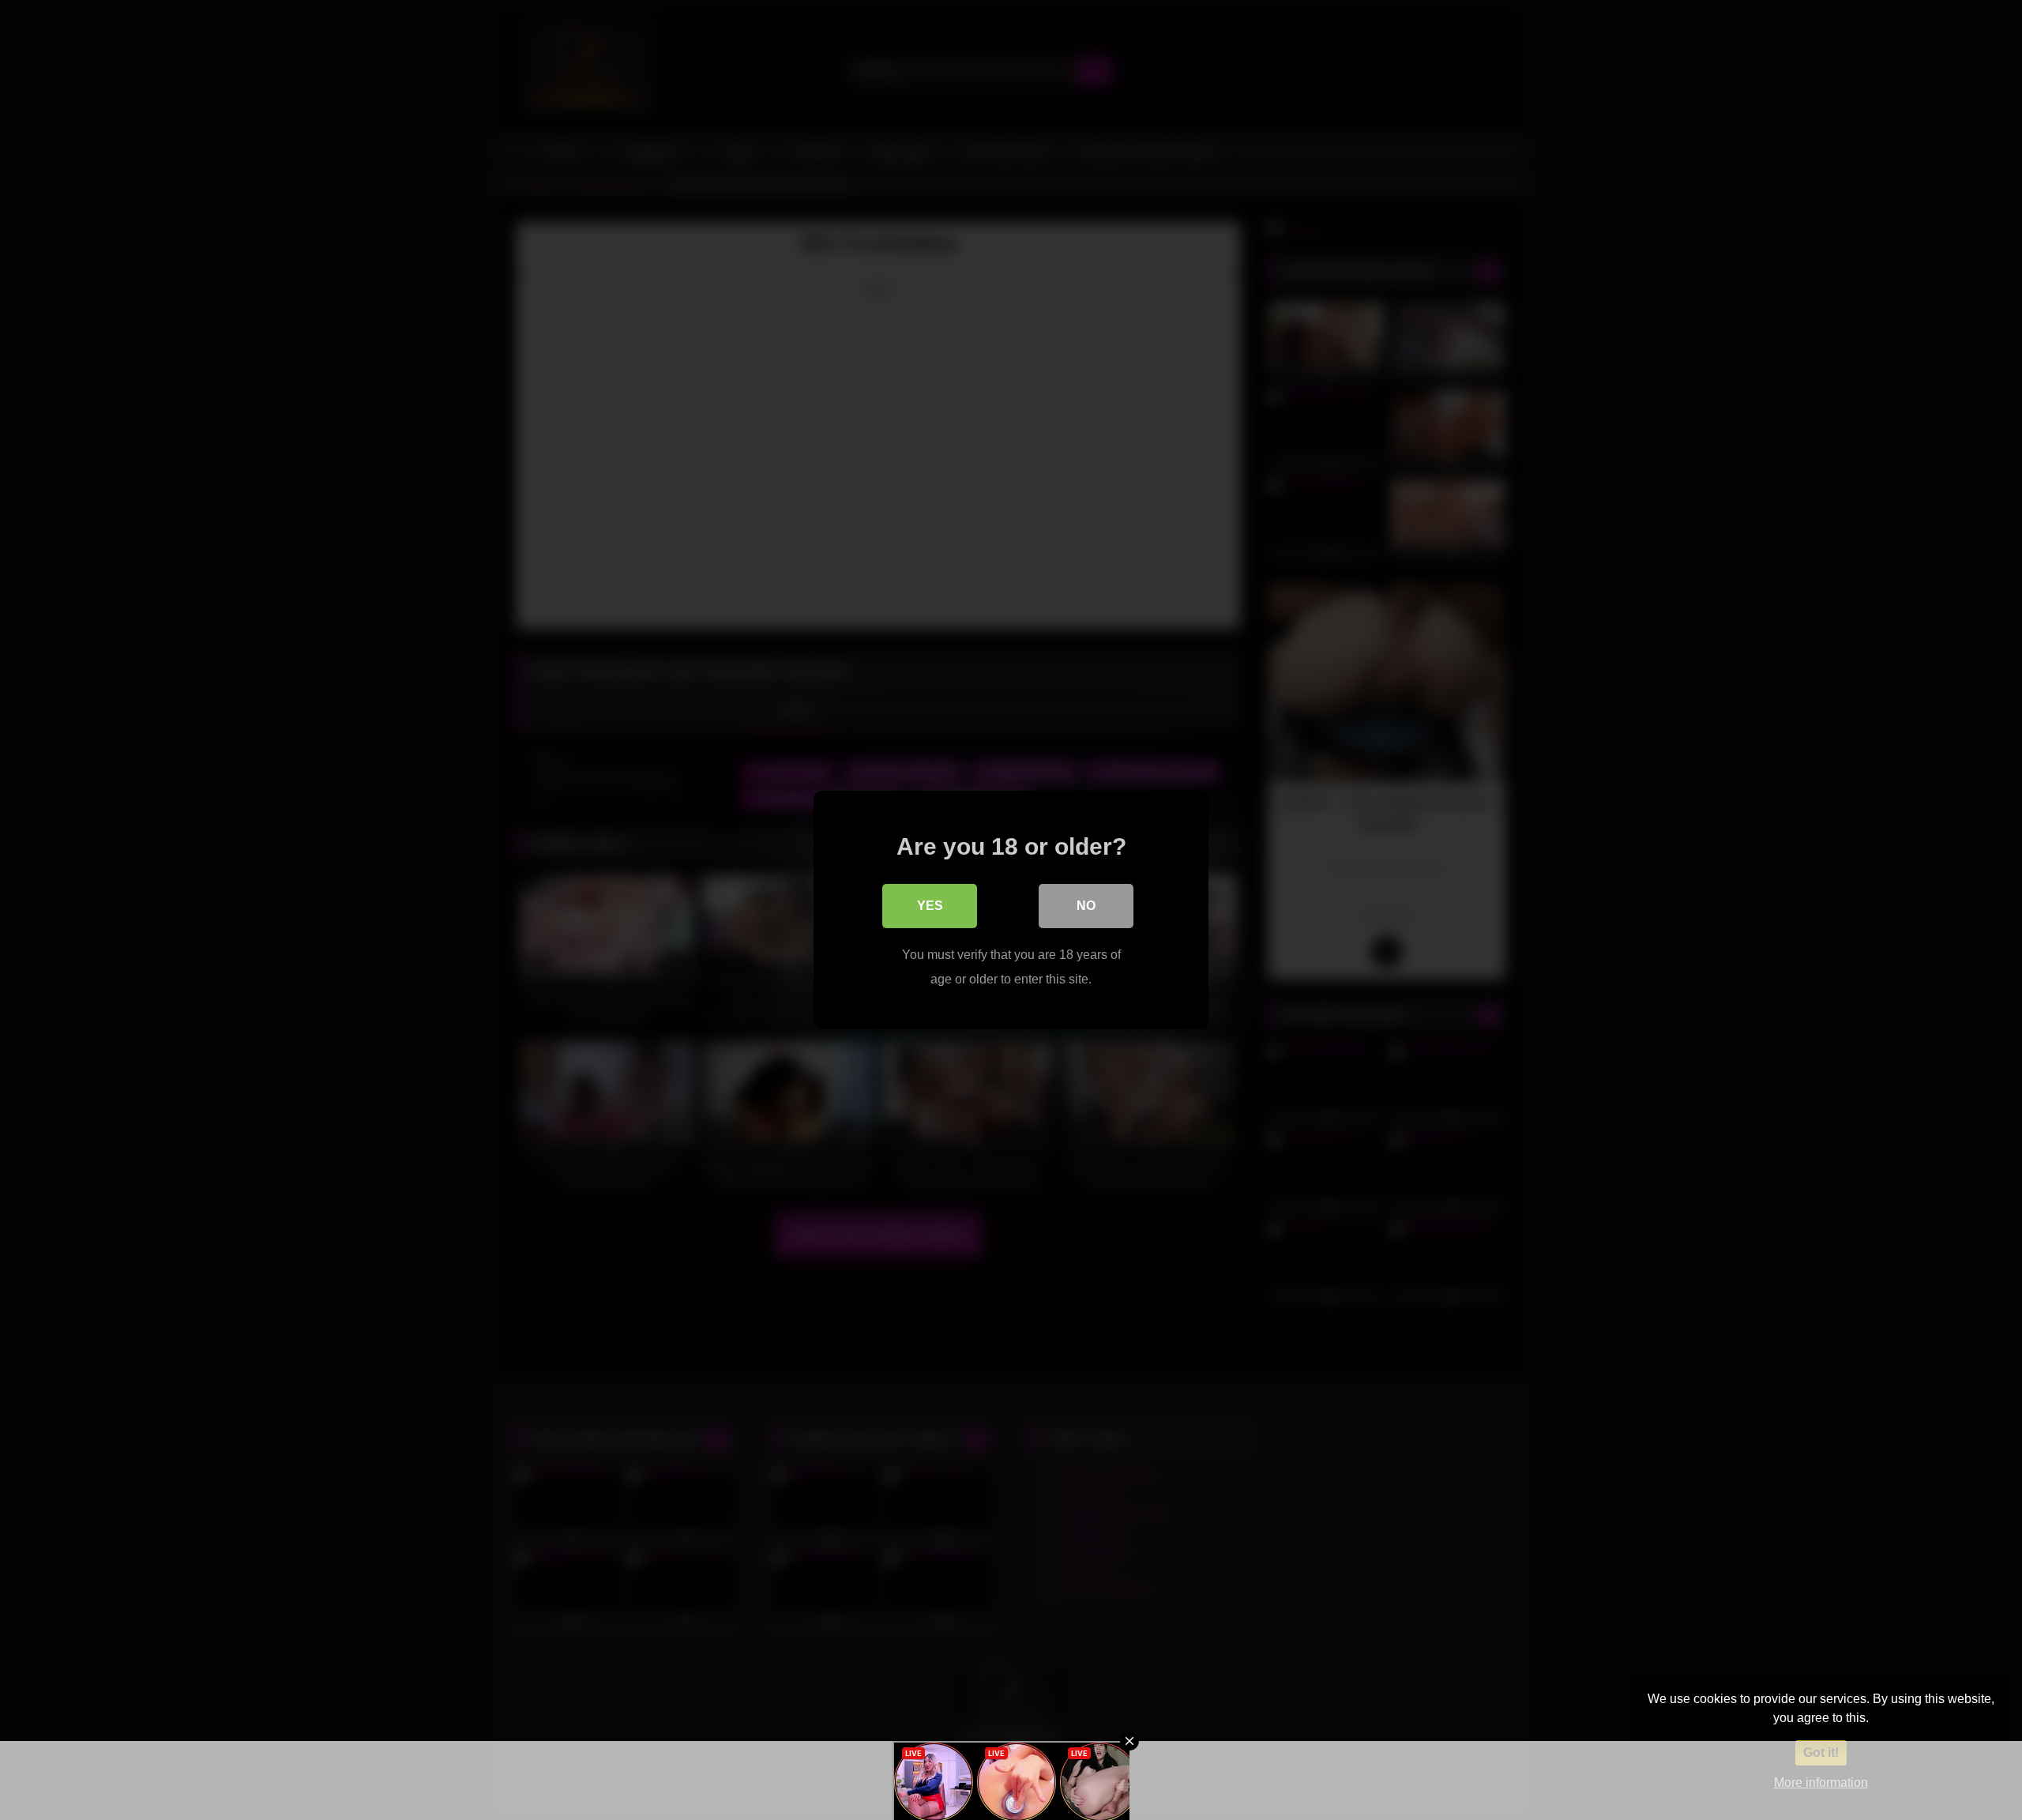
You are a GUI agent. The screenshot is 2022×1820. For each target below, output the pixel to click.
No (1086, 906)
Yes (930, 906)
